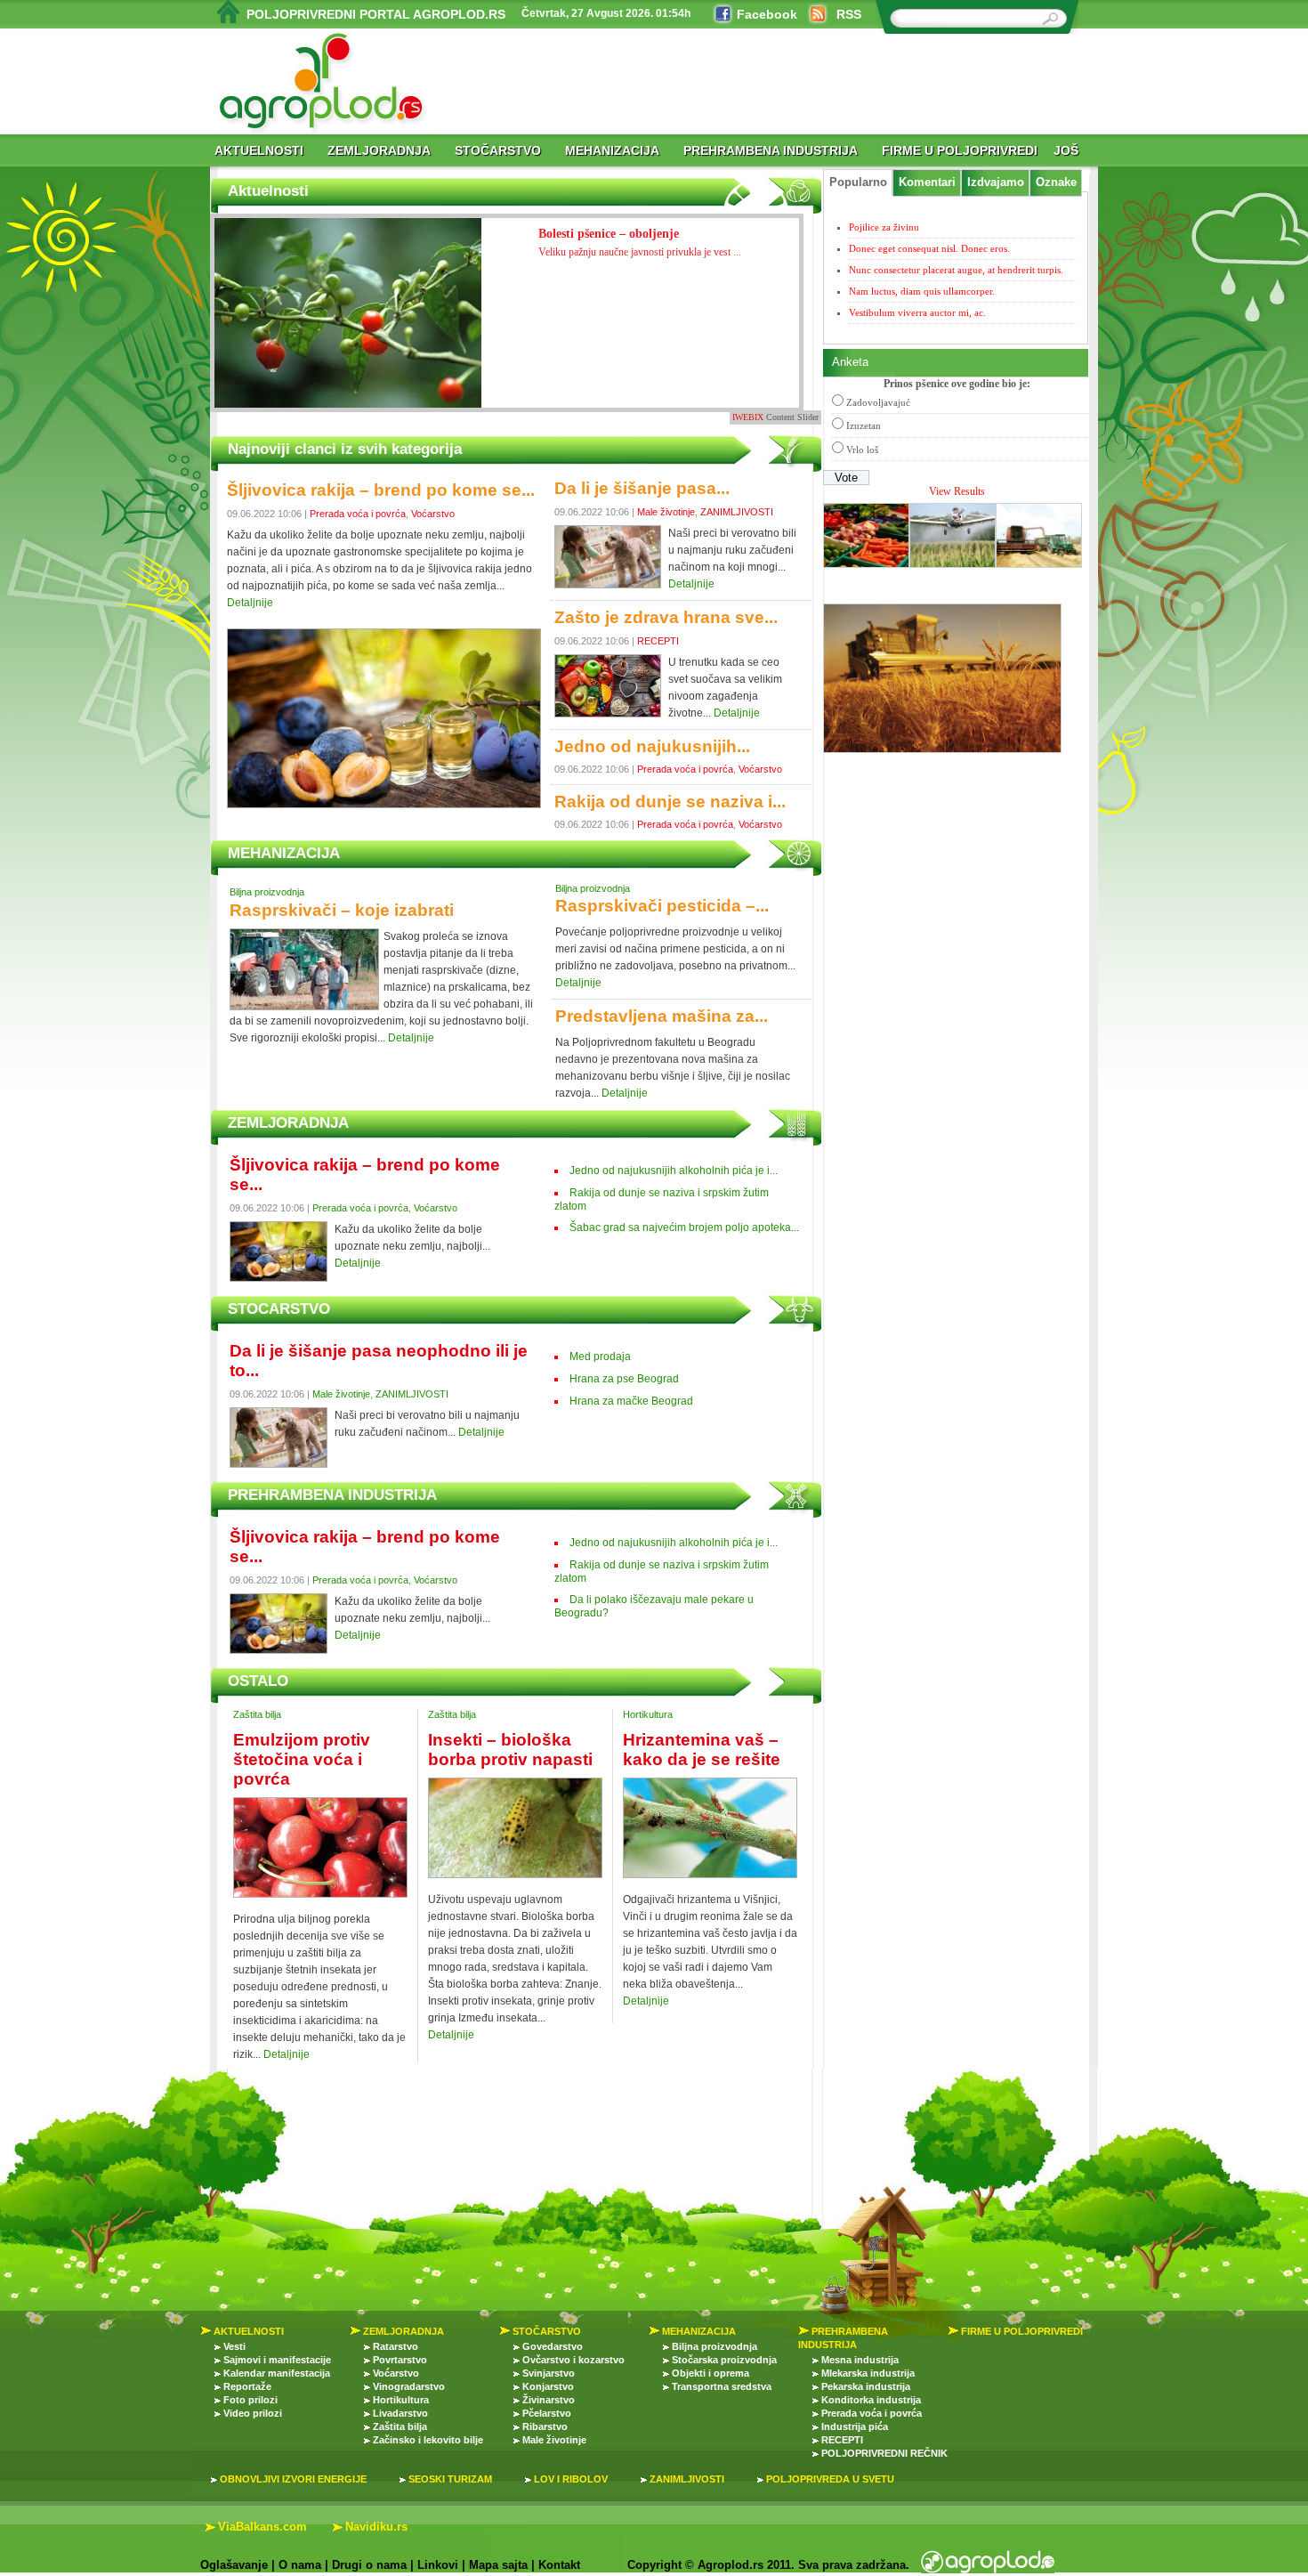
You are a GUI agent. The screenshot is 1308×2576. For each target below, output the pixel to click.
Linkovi (438, 2565)
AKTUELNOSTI (259, 150)
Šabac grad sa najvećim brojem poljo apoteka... (684, 1227)
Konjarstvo (548, 2386)
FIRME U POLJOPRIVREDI (960, 150)
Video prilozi (253, 2413)
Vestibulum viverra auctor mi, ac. (917, 312)
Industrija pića (855, 2426)
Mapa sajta (498, 2565)
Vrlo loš (862, 450)
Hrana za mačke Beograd (631, 1401)
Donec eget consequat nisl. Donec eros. (929, 248)
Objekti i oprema (711, 2373)
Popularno (858, 182)
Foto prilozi (250, 2400)
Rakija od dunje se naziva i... (670, 802)
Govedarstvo (553, 2346)
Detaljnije (250, 603)
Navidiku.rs (376, 2527)
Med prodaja (600, 1357)
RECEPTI (658, 641)
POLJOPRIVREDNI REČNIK (884, 2453)
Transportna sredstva (722, 2386)
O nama (300, 2565)
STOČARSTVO (498, 150)
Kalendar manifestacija (277, 2373)
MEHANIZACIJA (612, 150)
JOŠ (1066, 150)
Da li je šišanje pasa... (642, 488)
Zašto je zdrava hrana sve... (666, 617)
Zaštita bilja (257, 1714)
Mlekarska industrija (868, 2373)
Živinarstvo (549, 2400)
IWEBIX (748, 417)
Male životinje (666, 512)
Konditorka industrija (871, 2400)
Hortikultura (648, 1714)
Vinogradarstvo (409, 2386)
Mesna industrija (860, 2360)
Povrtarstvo (400, 2360)
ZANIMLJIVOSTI (737, 512)
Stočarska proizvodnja (724, 2360)
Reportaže (247, 2386)
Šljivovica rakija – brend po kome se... (381, 490)
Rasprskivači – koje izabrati (342, 910)
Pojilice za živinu (884, 227)
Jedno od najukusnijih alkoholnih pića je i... (674, 1171)
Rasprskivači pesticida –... (662, 906)
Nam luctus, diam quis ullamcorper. (922, 291)
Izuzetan (864, 425)
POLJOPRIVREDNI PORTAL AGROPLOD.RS (376, 14)
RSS (849, 14)
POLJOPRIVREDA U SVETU (830, 2479)
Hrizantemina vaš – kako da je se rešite (702, 1750)
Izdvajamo (996, 182)
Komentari (927, 182)
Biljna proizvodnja (267, 892)
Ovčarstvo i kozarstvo (573, 2360)
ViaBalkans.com (262, 2527)
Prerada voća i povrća (358, 514)
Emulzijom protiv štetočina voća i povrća (302, 1759)
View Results (957, 491)
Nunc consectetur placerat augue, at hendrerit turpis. (956, 270)
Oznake (1056, 182)
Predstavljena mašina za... (662, 1016)
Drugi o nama (369, 2565)
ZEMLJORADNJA (379, 150)
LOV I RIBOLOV (571, 2479)
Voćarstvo (433, 514)
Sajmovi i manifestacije (277, 2360)
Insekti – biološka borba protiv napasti (510, 1750)
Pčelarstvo (547, 2413)
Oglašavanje (234, 2565)
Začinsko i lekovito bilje (428, 2440)
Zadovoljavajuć (878, 402)
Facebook (767, 14)
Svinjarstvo (549, 2373)
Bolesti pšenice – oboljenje (640, 243)
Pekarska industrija (866, 2386)
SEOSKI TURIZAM (450, 2479)
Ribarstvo (545, 2426)
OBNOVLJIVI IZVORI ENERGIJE (293, 2479)
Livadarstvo (400, 2413)
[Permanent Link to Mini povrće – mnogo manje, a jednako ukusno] (348, 329)
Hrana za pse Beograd (624, 1379)
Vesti (234, 2346)
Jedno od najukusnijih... (652, 746)
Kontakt (559, 2565)
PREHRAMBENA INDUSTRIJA (771, 150)
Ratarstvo (396, 2346)
